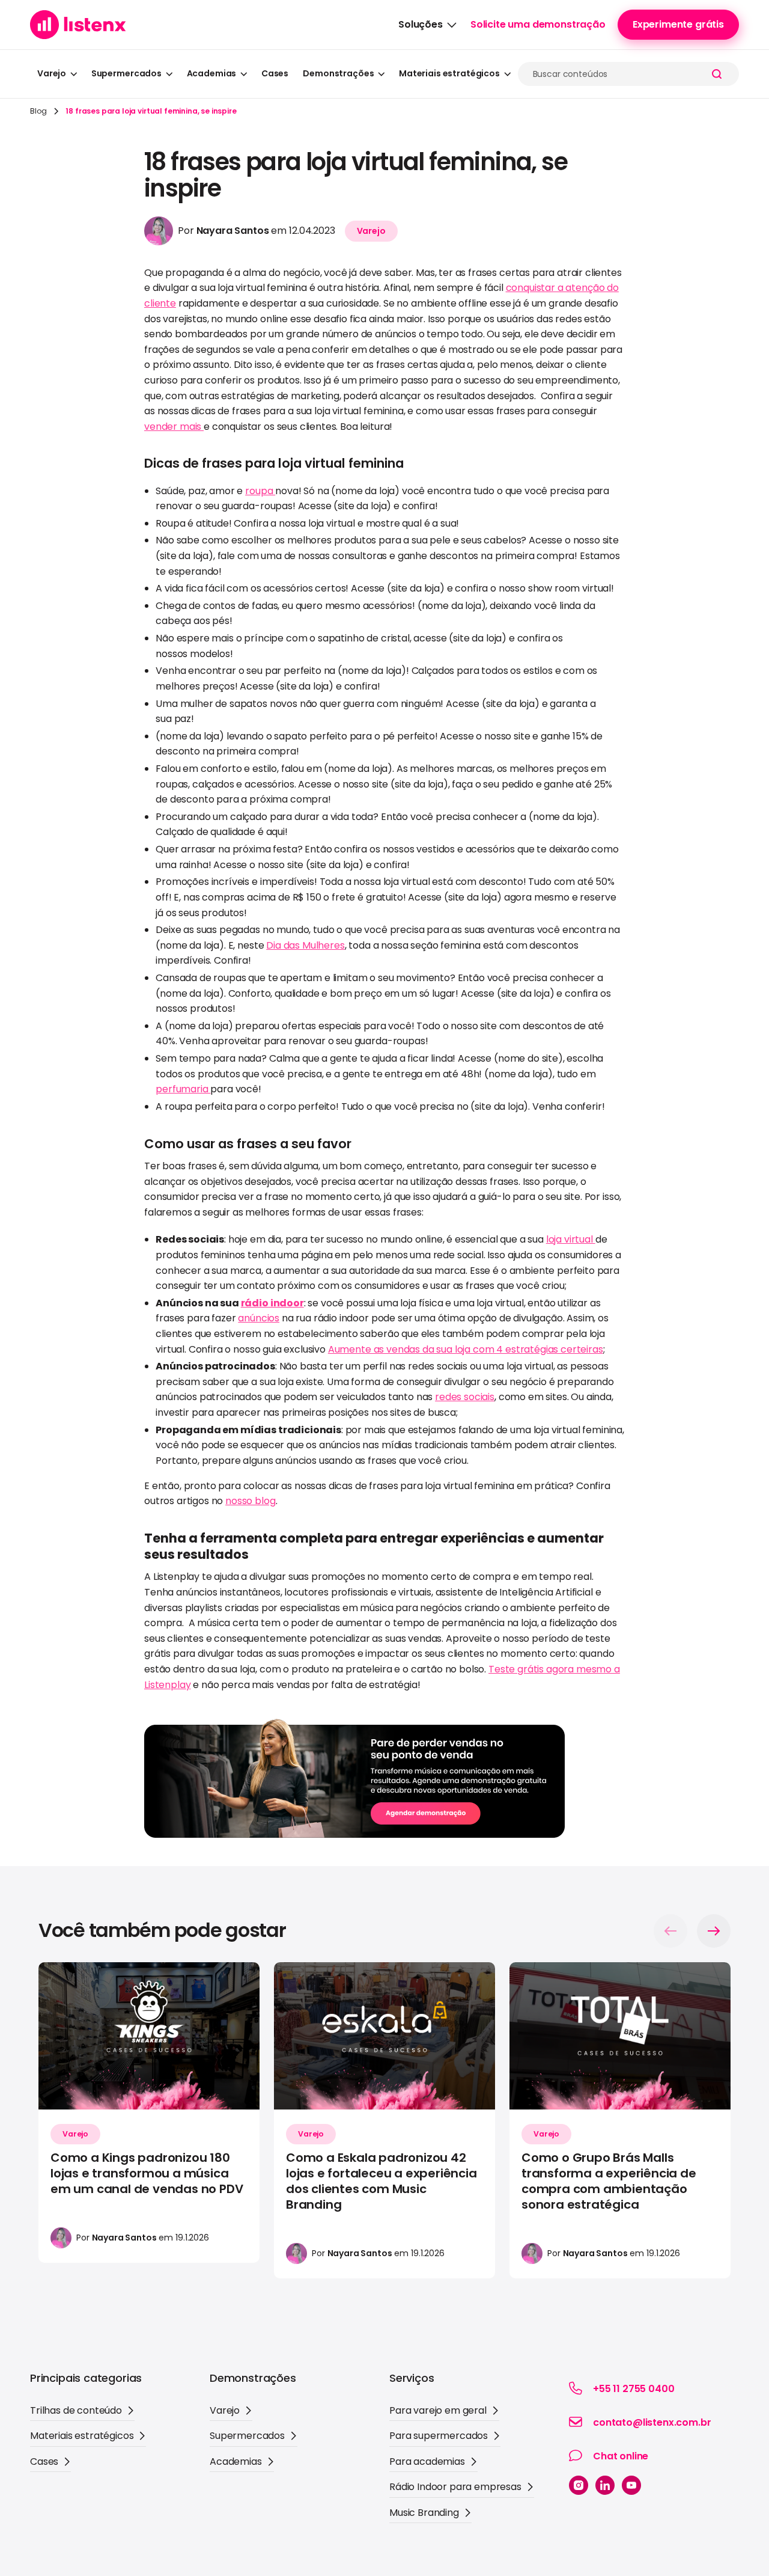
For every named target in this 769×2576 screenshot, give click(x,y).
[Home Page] (78, 25)
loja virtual (571, 1239)
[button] (427, 25)
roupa (260, 491)
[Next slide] (714, 1931)
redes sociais (465, 1397)
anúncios (259, 1318)
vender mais (174, 427)
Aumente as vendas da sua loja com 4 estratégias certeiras (466, 1349)
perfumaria (183, 1089)
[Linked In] (605, 2485)
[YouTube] (631, 2485)
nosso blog (250, 1501)
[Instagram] (579, 2485)
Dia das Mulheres (305, 945)
